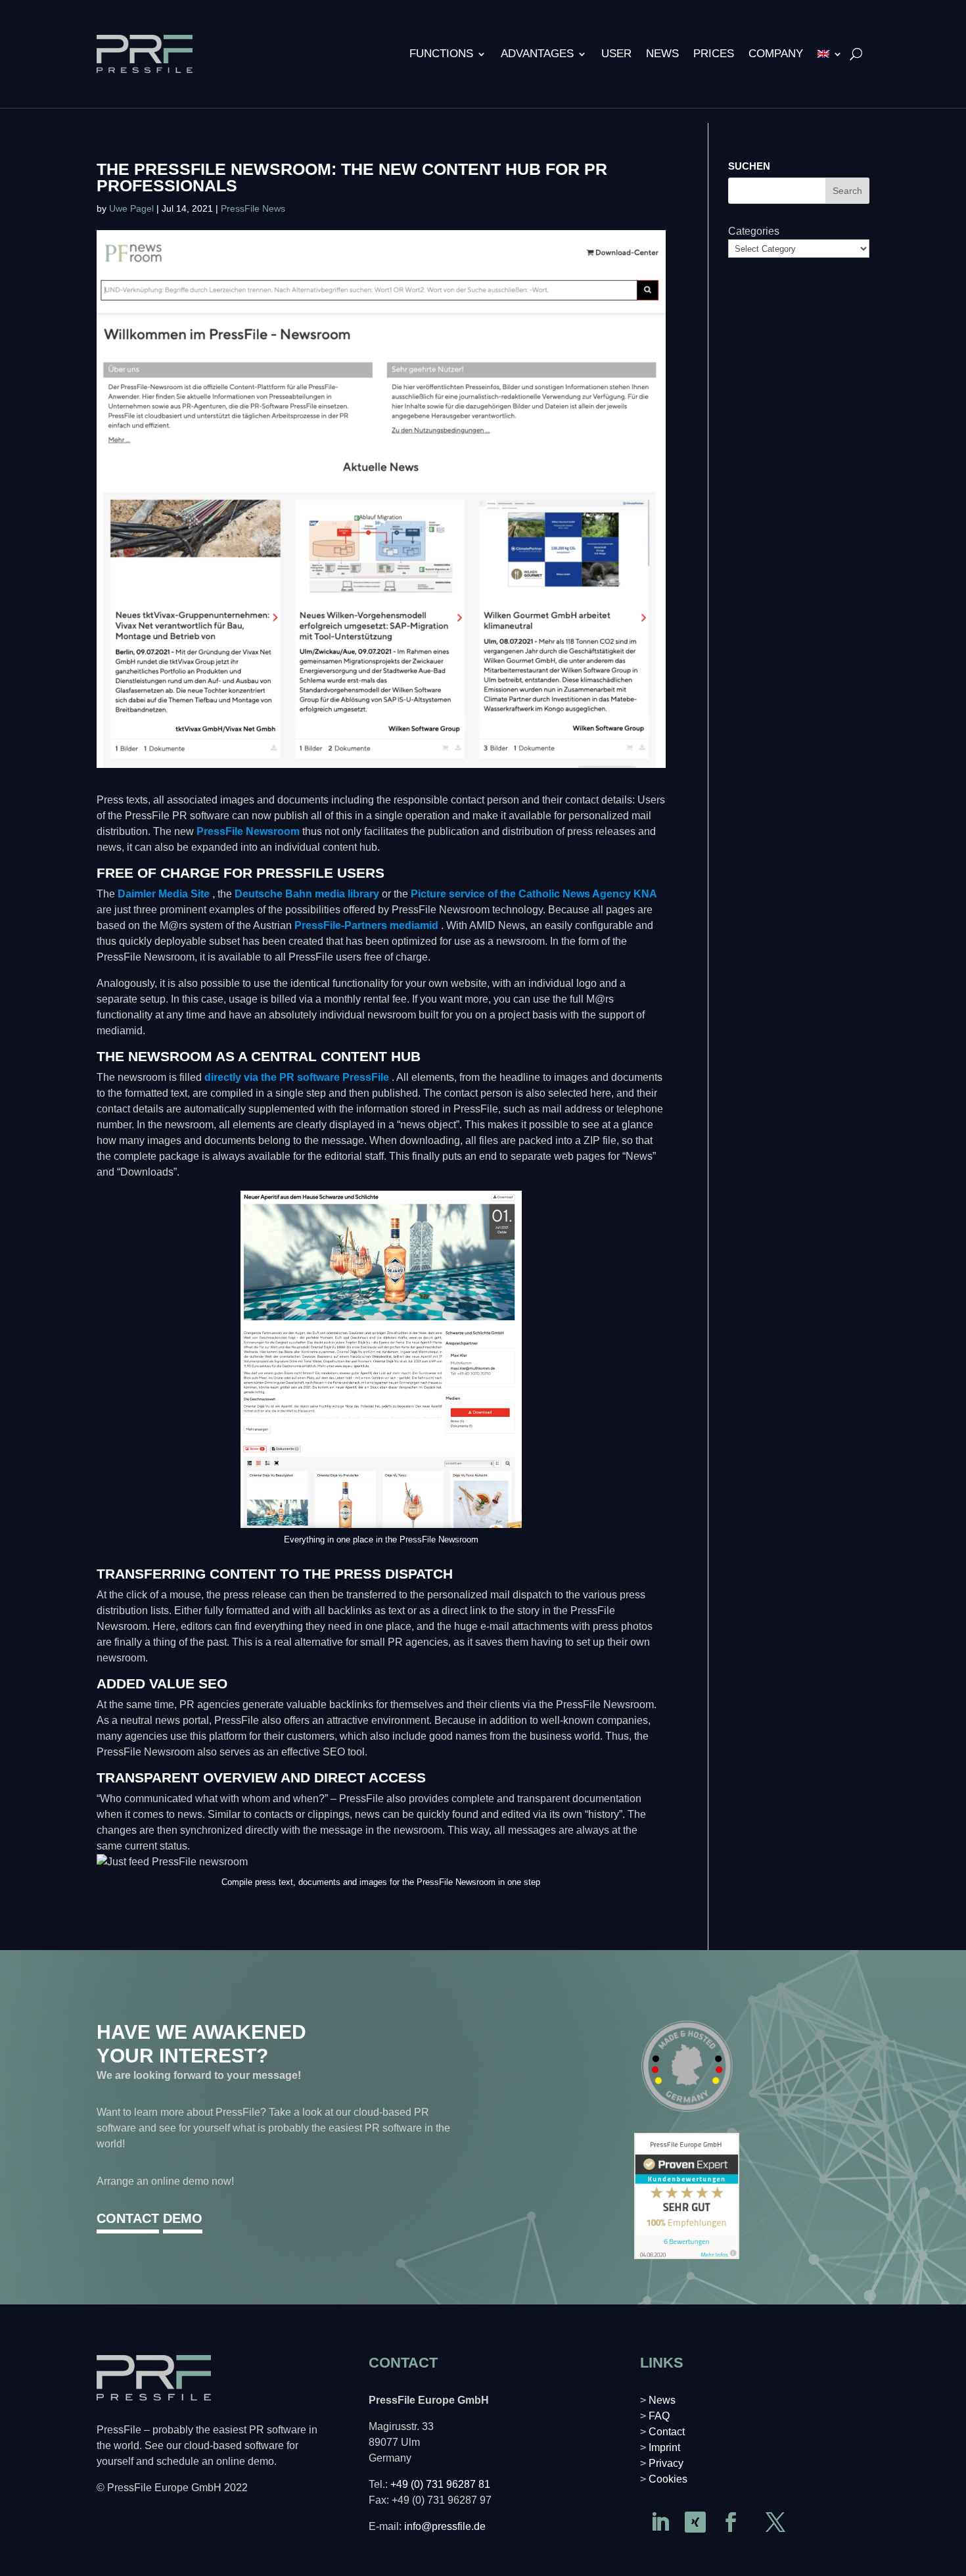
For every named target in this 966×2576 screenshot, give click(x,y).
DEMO (183, 2218)
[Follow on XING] (695, 2522)
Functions (441, 54)
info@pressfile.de (445, 2526)
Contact (667, 2432)
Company (776, 54)
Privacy (666, 2463)
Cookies (668, 2479)
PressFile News (253, 208)
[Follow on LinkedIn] (660, 2522)
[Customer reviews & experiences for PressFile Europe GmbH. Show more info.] (687, 2255)
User (616, 54)
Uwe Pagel (131, 208)
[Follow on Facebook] (731, 2522)
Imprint (664, 2447)
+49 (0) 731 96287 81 (440, 2484)
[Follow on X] (775, 2522)
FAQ (659, 2416)
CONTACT (128, 2218)
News (662, 54)
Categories (754, 231)
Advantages (537, 54)
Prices (714, 54)
